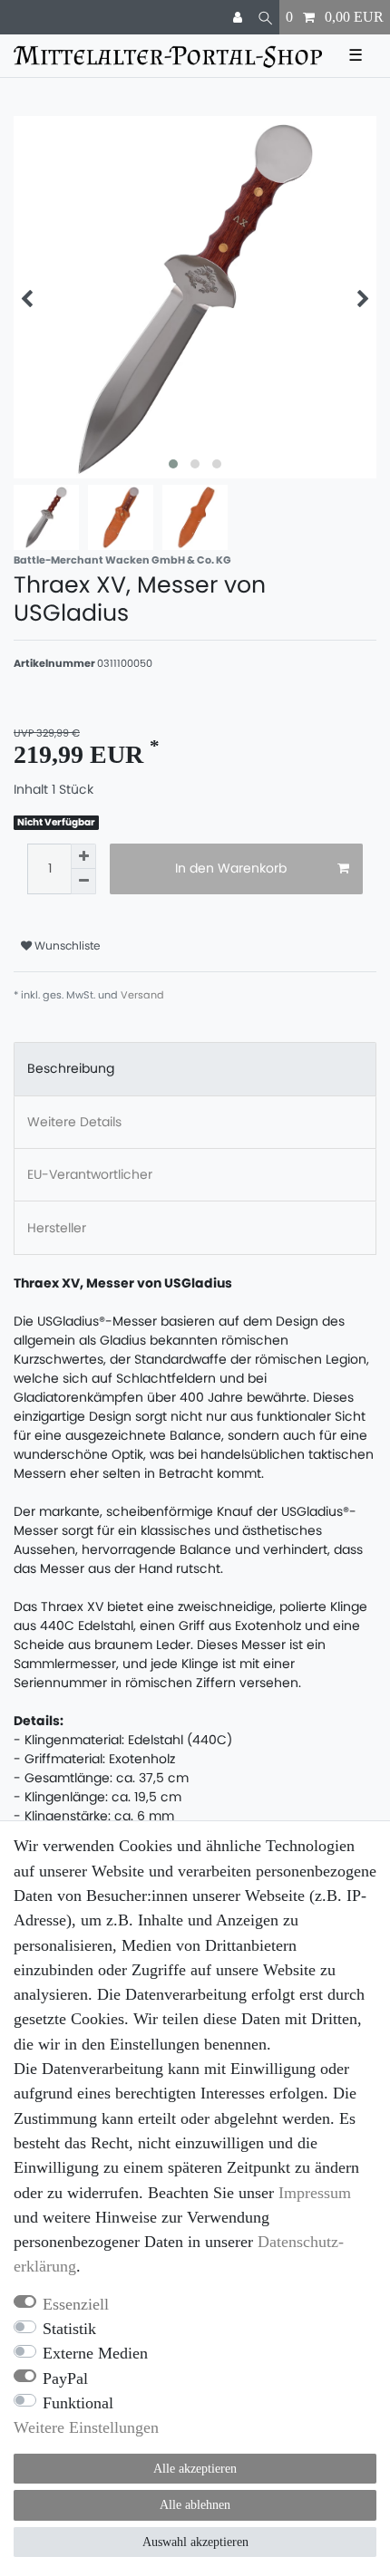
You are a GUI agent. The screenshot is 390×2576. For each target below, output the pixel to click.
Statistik (69, 2329)
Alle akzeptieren (195, 2469)
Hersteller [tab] (57, 1228)
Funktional (78, 2403)
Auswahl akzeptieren (195, 2542)
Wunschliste (66, 945)
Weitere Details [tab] (74, 1122)
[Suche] (265, 17)
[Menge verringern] (83, 882)
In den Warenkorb (231, 868)
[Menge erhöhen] (83, 856)
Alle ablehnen (195, 2505)
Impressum (315, 2193)
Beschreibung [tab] (71, 1068)
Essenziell (76, 2304)
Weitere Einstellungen (86, 2427)
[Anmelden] (239, 17)
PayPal (65, 2378)
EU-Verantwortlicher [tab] (90, 1174)
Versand (142, 995)
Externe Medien (95, 2353)
